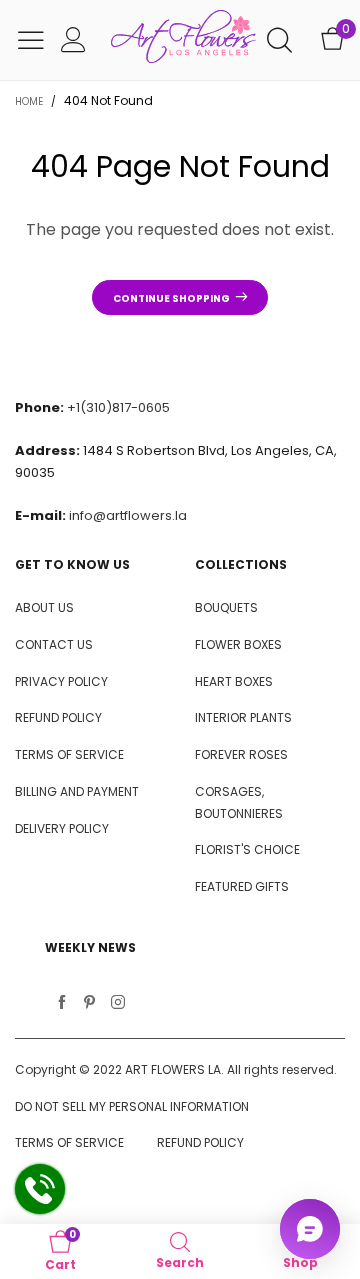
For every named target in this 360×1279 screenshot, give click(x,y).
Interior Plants (243, 717)
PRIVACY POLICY (61, 681)
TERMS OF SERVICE (69, 754)
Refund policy (200, 1142)
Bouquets (226, 607)
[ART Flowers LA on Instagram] (118, 1004)
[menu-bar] (31, 40)
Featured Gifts (242, 886)
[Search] (279, 40)
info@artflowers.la (128, 515)
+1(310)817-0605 (118, 407)
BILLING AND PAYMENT (77, 791)
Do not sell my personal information (132, 1106)
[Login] (73, 40)
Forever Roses (241, 754)
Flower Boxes (238, 644)
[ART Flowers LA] (183, 40)
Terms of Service (69, 1142)
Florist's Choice (247, 849)
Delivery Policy (62, 828)
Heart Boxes (234, 681)
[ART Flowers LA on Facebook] (62, 1004)
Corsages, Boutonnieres (239, 802)
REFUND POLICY (58, 717)
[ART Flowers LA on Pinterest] (90, 1004)
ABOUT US (44, 607)
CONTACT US (54, 644)
